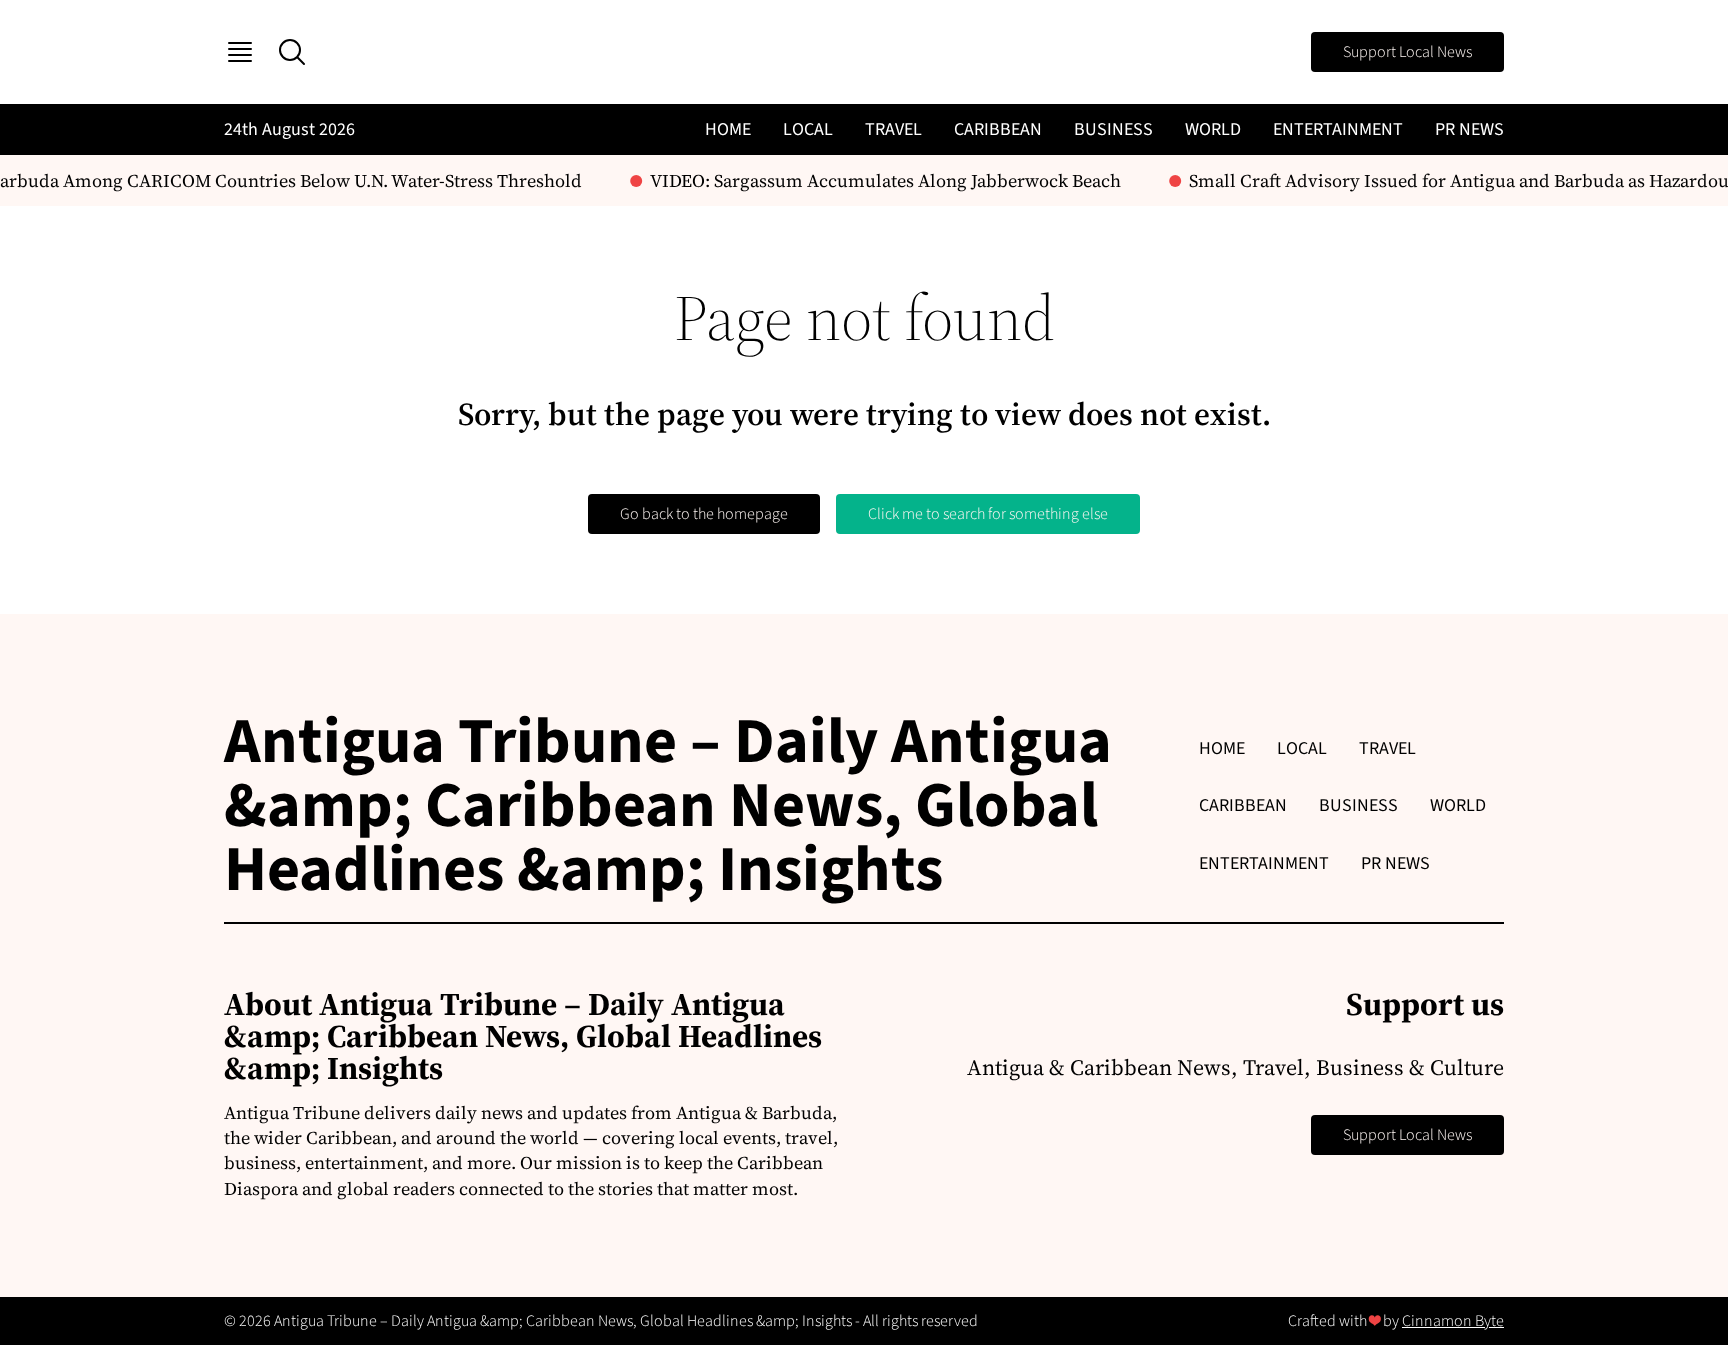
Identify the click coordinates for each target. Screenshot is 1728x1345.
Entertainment (1338, 129)
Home (728, 129)
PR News (1469, 129)
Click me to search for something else (988, 514)
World (1213, 129)
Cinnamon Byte (1453, 1321)
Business (1113, 129)
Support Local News (1407, 52)
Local (808, 129)
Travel (893, 129)
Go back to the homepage (704, 514)
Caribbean (998, 129)
